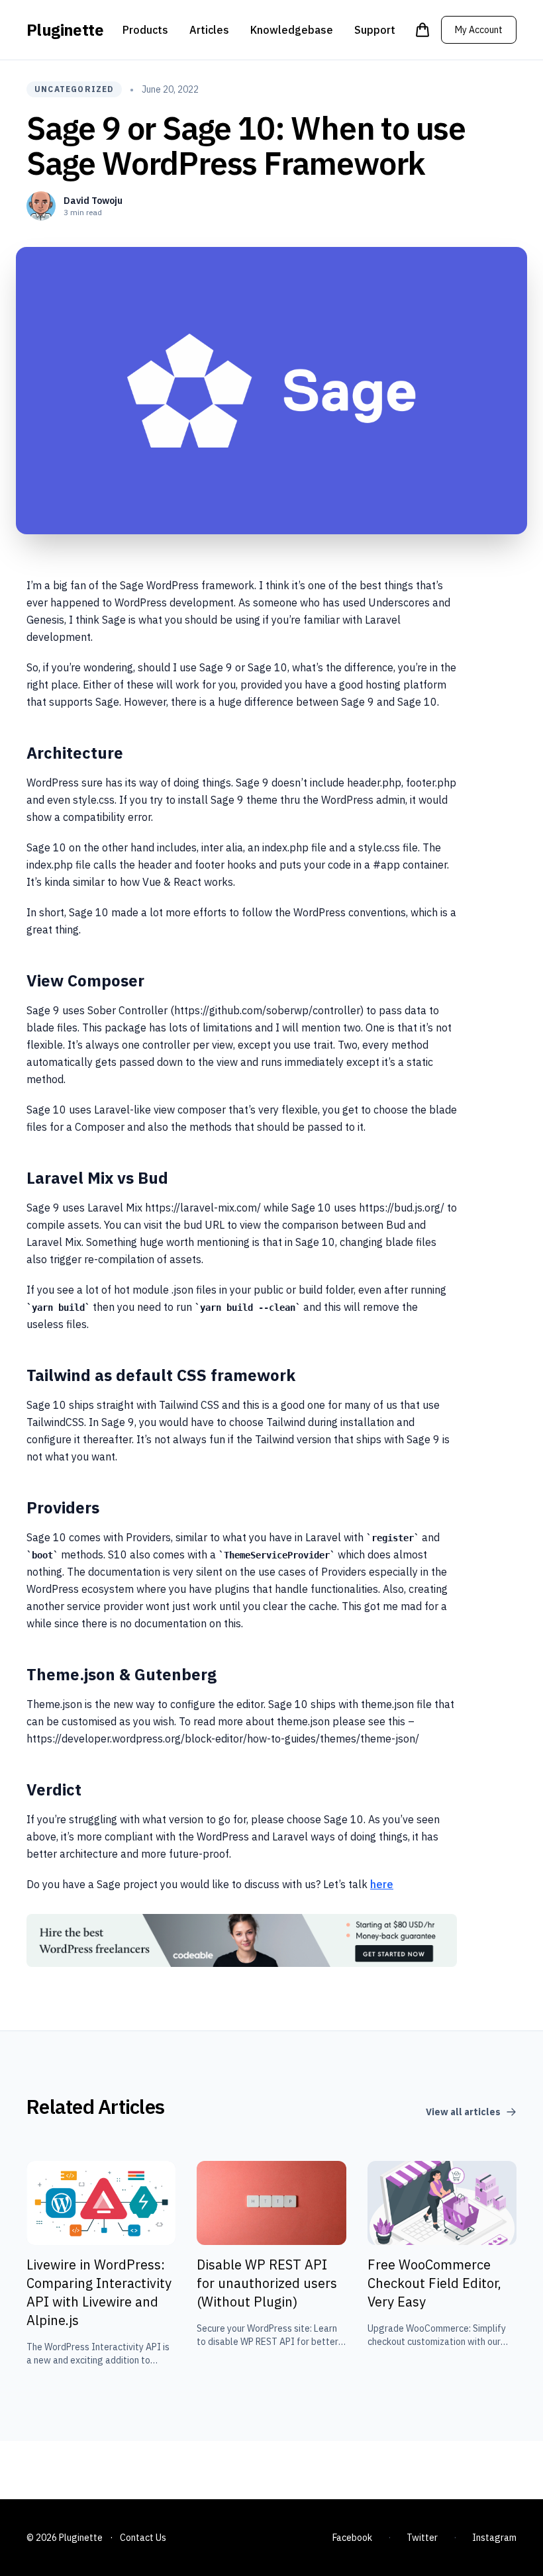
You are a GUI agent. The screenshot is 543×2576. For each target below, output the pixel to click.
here (382, 1884)
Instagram (494, 2538)
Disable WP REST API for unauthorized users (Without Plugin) (267, 2283)
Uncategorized (74, 89)
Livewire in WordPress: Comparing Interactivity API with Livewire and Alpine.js (99, 2292)
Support (375, 30)
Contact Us (143, 2538)
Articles (209, 30)
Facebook (352, 2538)
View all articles (463, 2112)
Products (145, 30)
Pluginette (65, 30)
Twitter (422, 2538)
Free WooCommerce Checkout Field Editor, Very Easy (434, 2283)
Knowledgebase (292, 30)
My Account (479, 30)
